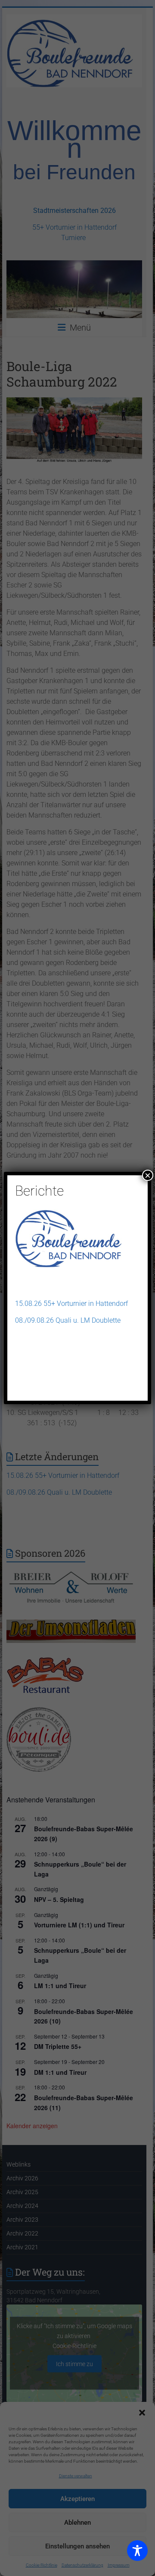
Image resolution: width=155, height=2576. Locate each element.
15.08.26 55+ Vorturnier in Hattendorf (71, 1304)
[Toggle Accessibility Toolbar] (137, 2554)
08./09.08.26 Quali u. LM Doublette (68, 1320)
